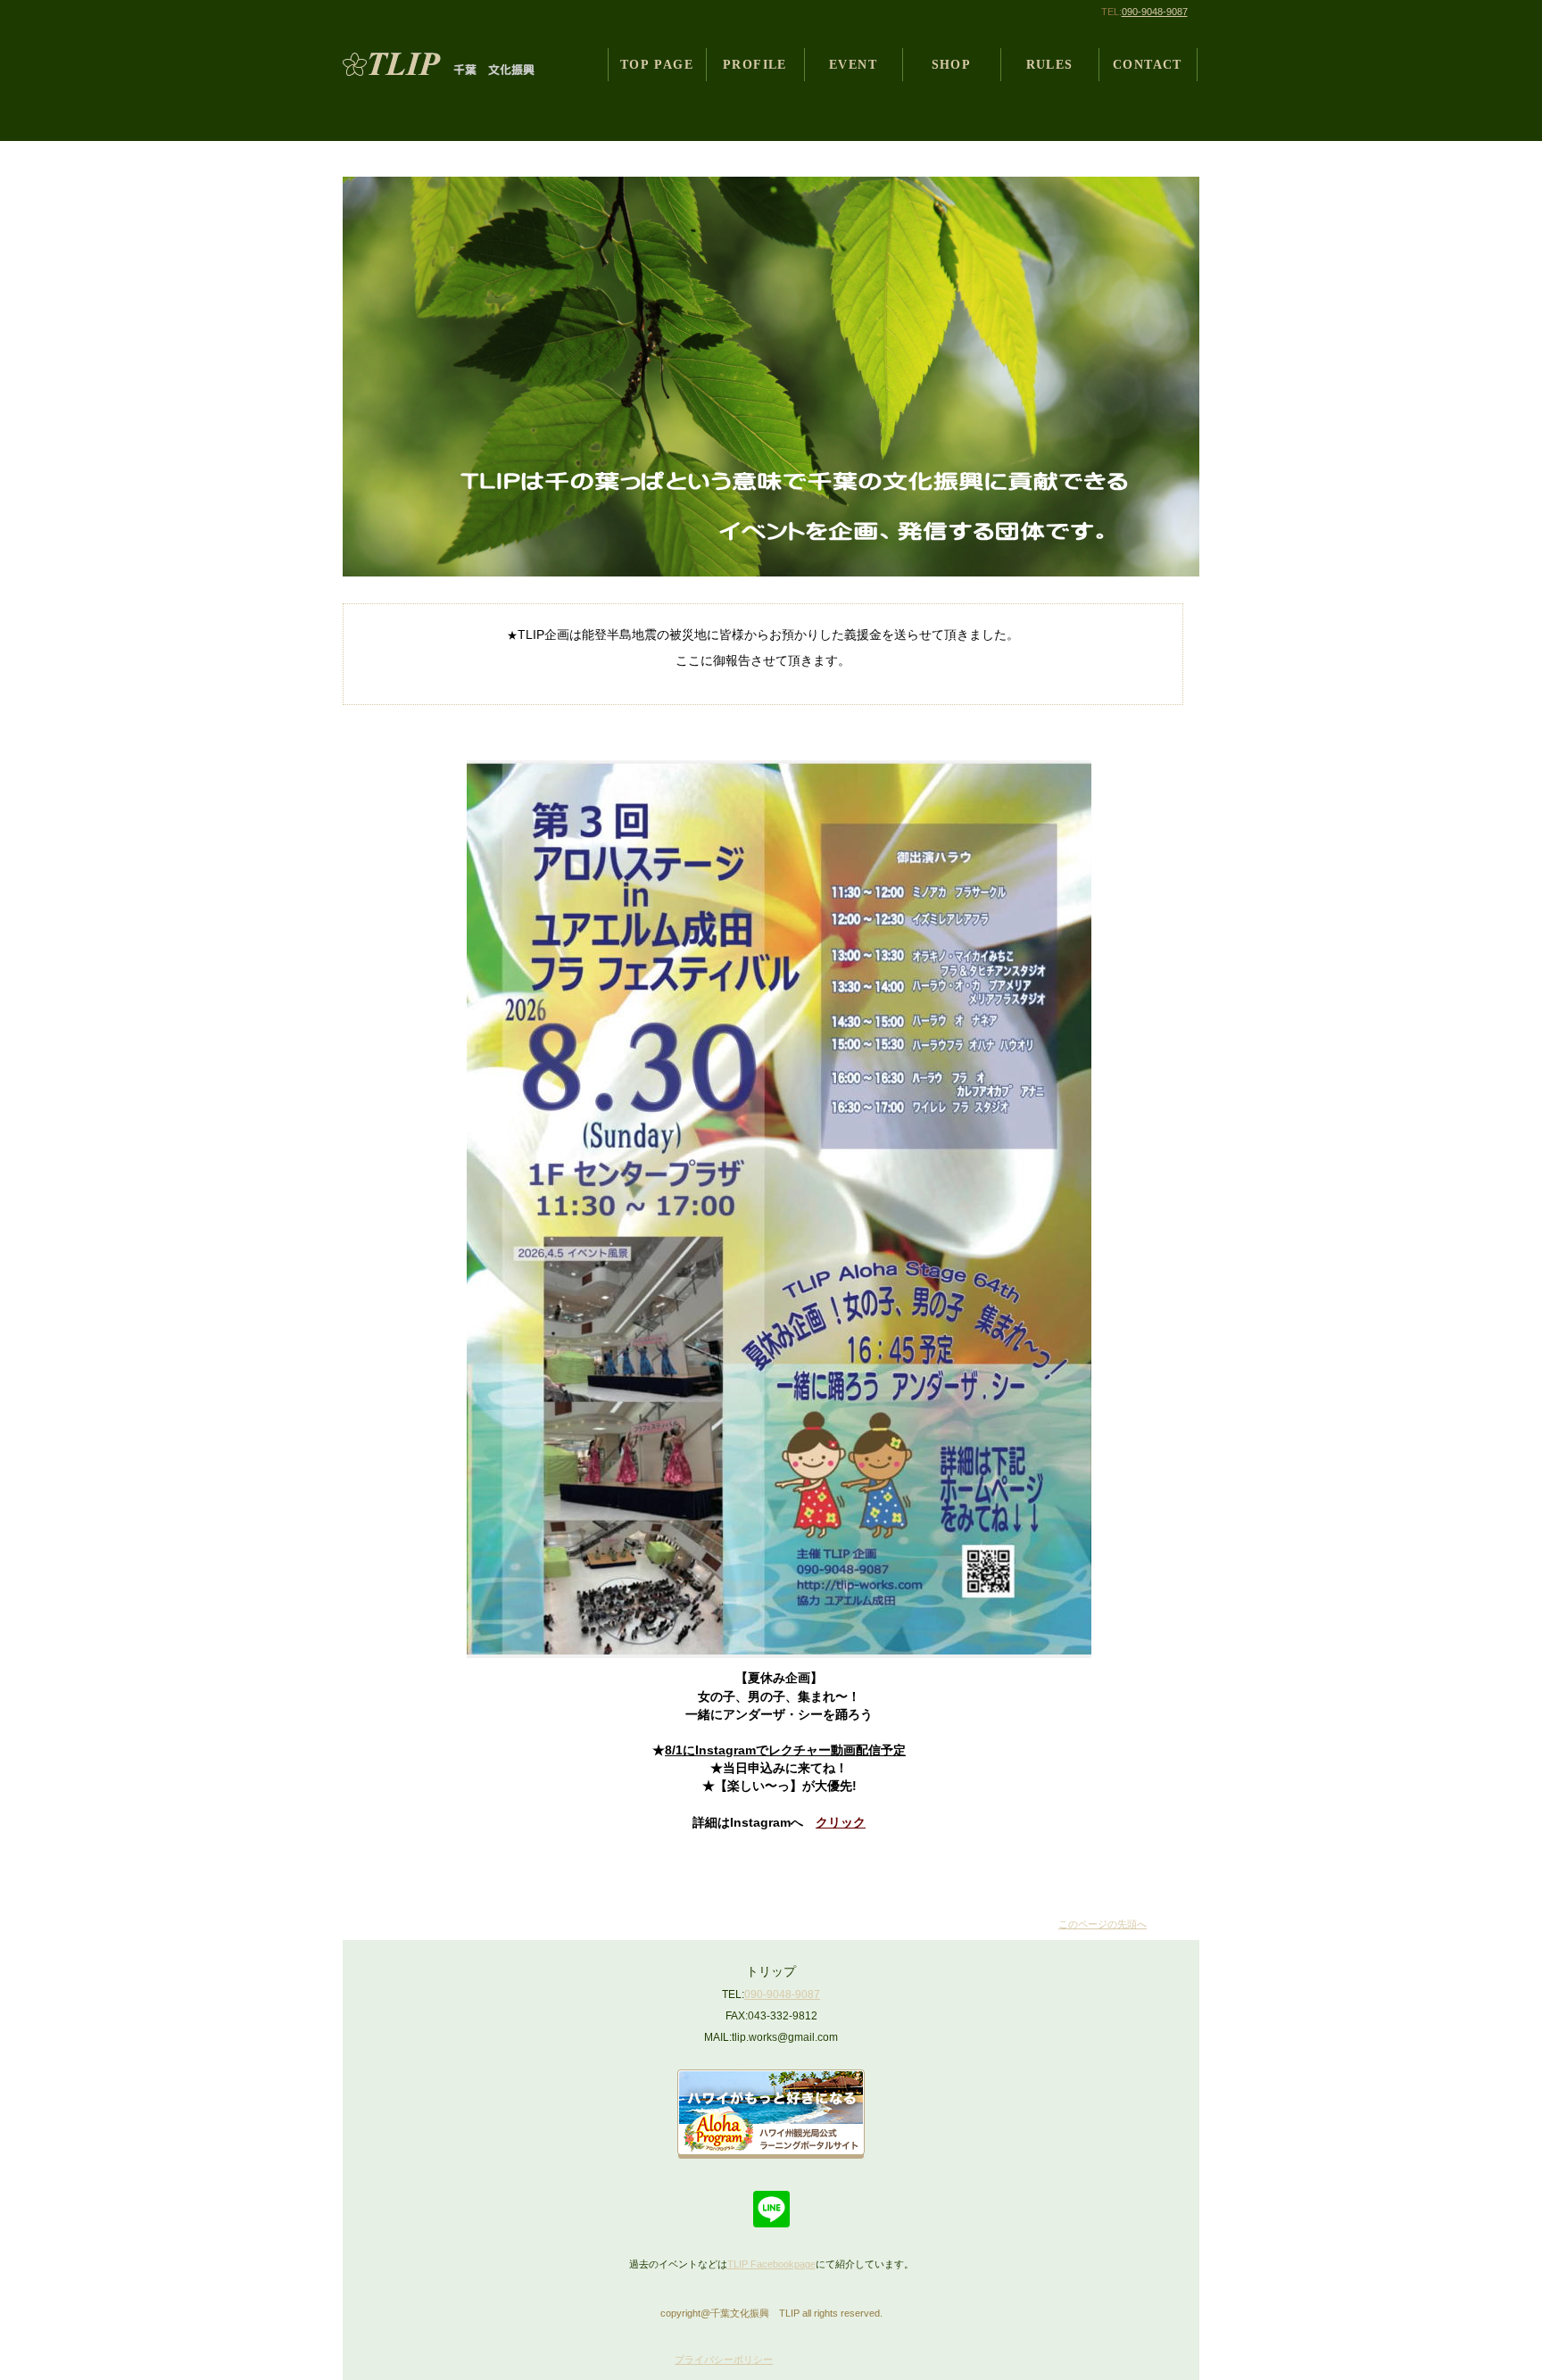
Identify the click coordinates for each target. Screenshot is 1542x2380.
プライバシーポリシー (724, 2359)
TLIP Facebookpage (771, 2264)
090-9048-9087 (1155, 12)
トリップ (452, 64)
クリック (841, 1822)
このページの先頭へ (1103, 1924)
